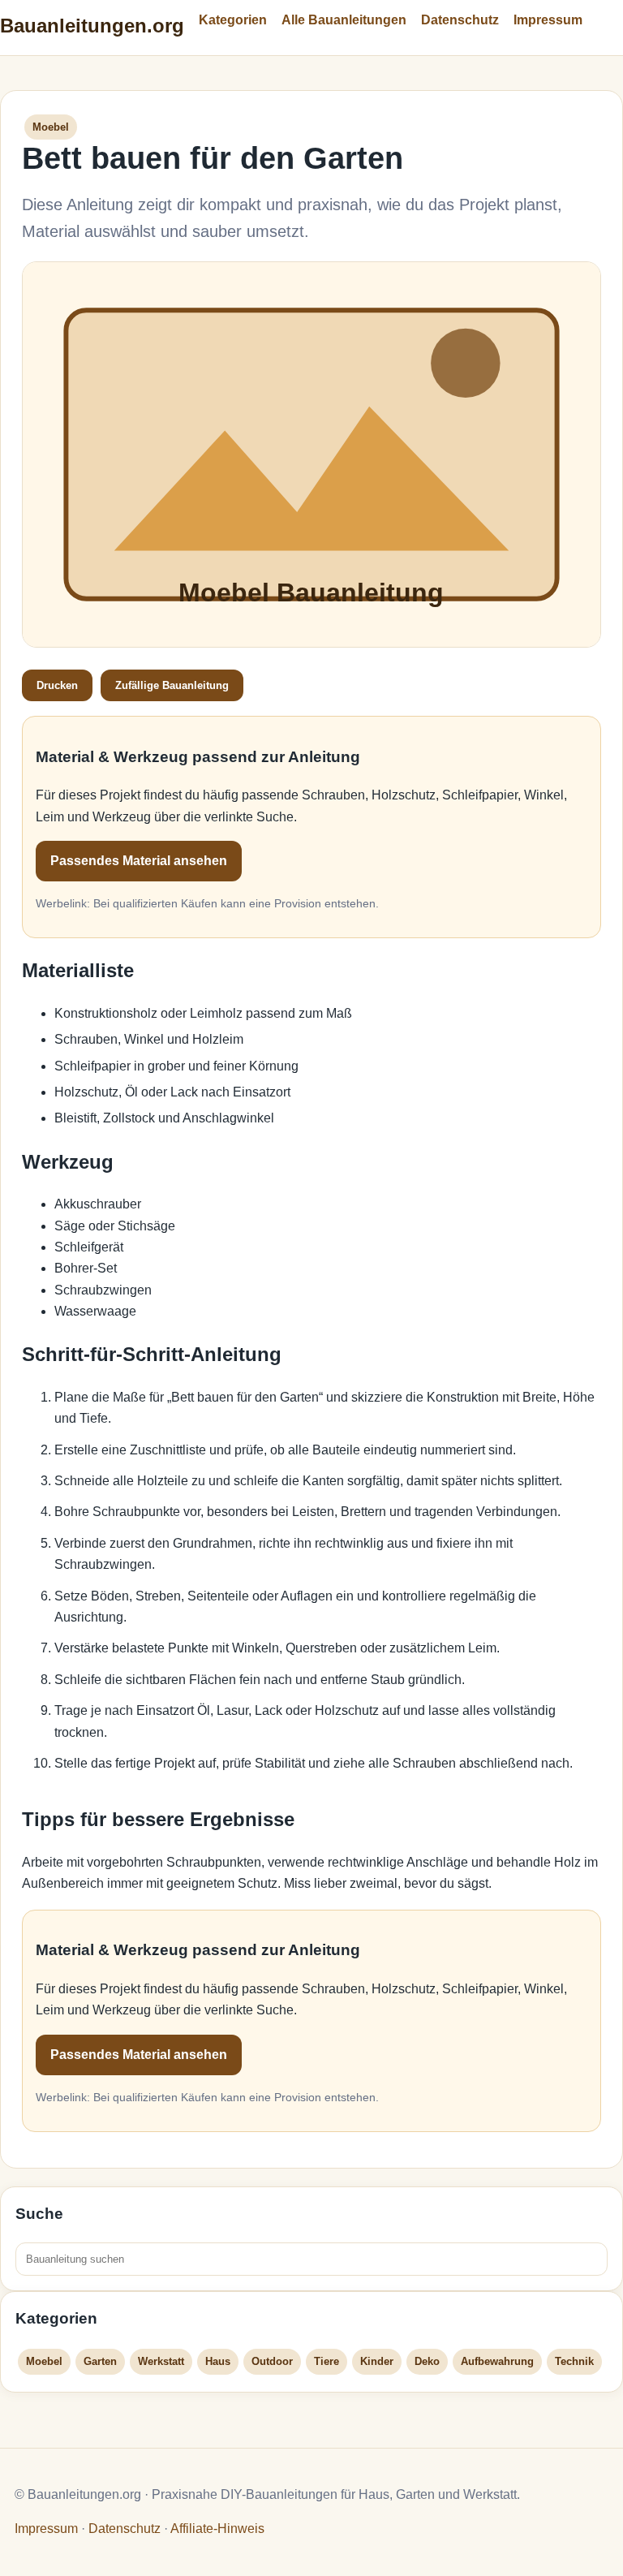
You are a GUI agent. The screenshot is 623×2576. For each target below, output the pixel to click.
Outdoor (272, 2361)
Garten (100, 2361)
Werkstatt (161, 2361)
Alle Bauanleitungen (344, 20)
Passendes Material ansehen (139, 861)
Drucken (57, 685)
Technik (574, 2361)
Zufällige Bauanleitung (172, 685)
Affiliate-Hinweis (217, 2529)
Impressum (548, 20)
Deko (427, 2361)
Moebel (44, 2361)
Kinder (377, 2361)
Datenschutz (460, 20)
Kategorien (233, 20)
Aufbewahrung (497, 2361)
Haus (218, 2361)
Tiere (327, 2361)
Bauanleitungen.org (92, 26)
